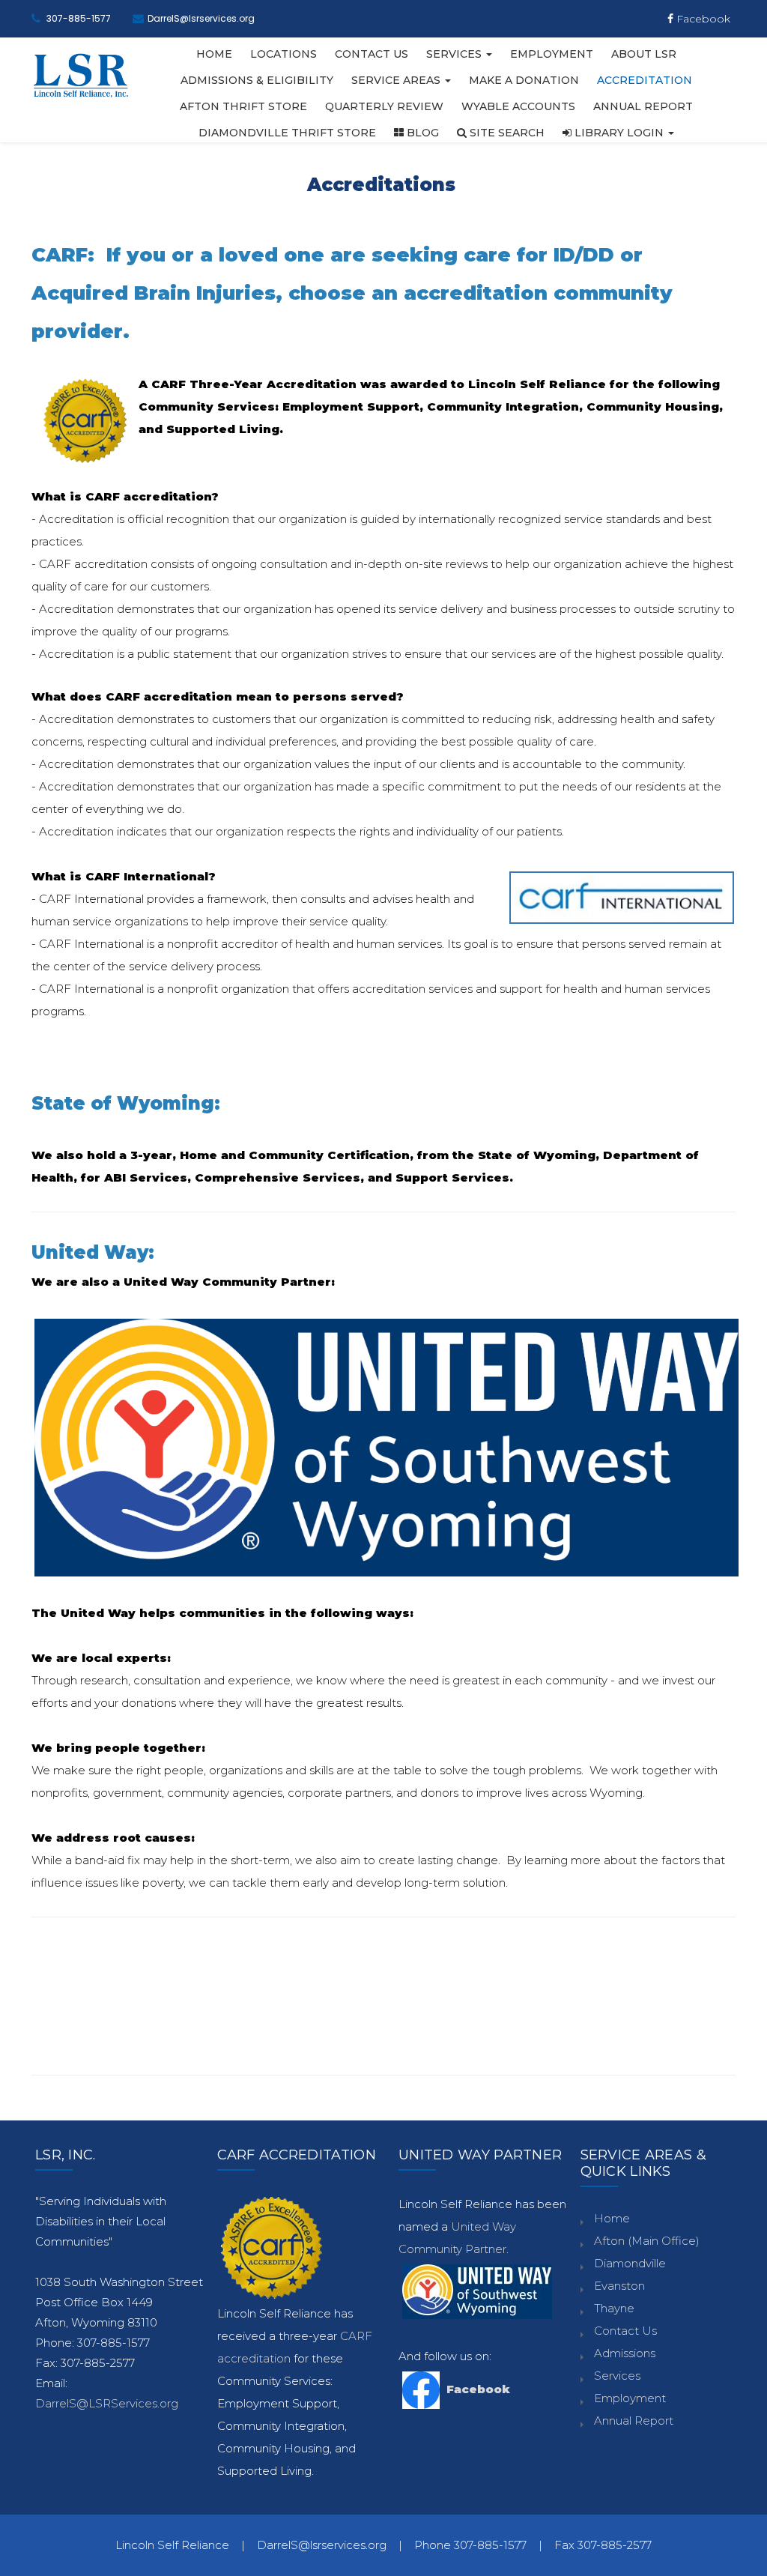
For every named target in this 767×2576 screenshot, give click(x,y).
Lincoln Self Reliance (172, 2545)
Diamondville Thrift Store (287, 133)
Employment (552, 54)
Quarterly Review (384, 106)
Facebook (702, 19)
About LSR (644, 54)
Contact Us (372, 54)
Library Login (619, 133)
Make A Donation (524, 80)
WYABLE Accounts (518, 106)
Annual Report (643, 106)
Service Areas (397, 80)
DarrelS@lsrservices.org (201, 18)
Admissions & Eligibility (257, 80)
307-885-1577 (79, 18)
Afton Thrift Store (243, 106)
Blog (421, 133)
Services (455, 54)
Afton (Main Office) (647, 2241)
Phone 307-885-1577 (470, 2545)
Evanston (619, 2286)
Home (214, 54)
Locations (284, 54)
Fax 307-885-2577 (603, 2545)
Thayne (614, 2308)
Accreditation (645, 80)
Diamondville (630, 2263)
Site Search (506, 133)
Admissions (625, 2353)
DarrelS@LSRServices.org (107, 2403)
